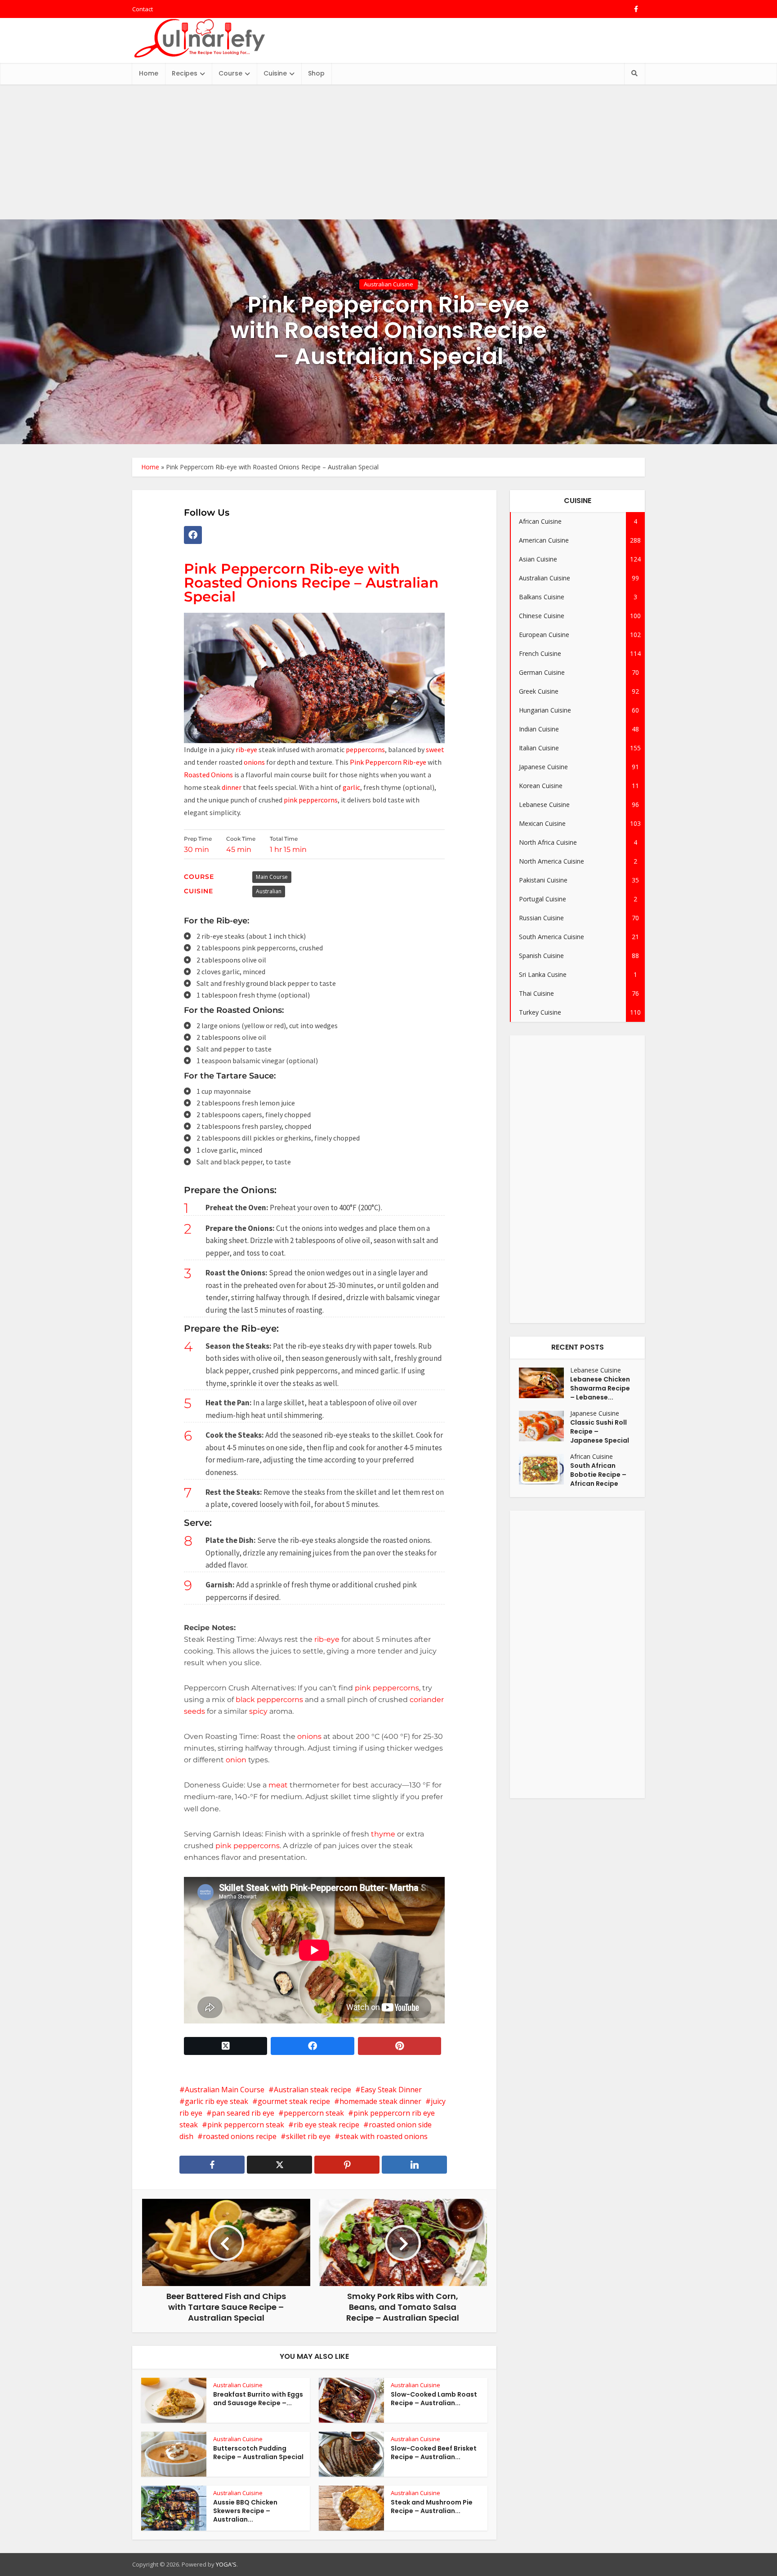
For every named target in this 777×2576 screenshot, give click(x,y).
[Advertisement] (388, 152)
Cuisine (275, 73)
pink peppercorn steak (246, 2125)
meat (278, 1785)
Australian (269, 891)
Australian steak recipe (313, 2090)
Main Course (272, 877)
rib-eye (247, 749)
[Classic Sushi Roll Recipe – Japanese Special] (545, 1426)
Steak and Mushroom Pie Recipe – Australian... (432, 2507)
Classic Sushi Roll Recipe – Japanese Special (600, 1431)
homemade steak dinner (380, 2101)
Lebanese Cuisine (596, 1370)
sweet (435, 749)
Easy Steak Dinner (391, 2090)
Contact (143, 9)
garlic (351, 787)
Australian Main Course (225, 2090)
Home (149, 73)
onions (255, 762)
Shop (316, 73)
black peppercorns (268, 1700)
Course (230, 73)
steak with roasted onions (384, 2136)
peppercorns (365, 749)
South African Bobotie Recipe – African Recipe (598, 1475)
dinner (232, 787)
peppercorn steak (314, 2113)
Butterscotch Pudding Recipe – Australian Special (258, 2453)
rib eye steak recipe (326, 2125)
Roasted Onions (209, 775)
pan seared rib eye (243, 2113)
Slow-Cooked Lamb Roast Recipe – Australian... (434, 2399)
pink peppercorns (311, 800)
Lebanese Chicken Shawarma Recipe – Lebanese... (600, 1388)
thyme (382, 1834)
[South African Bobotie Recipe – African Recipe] (545, 1469)
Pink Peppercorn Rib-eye (388, 762)
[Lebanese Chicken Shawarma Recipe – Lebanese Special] (545, 1383)
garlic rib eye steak (217, 2101)
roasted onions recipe (240, 2136)
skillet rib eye (308, 2136)
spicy (258, 1711)
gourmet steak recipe (294, 2101)
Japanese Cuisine (595, 1413)
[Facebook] (193, 535)
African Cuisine (592, 1456)
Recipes (185, 73)
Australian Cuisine (388, 284)
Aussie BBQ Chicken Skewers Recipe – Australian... (245, 2511)
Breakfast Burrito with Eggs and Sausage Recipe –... (258, 2399)
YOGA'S (226, 2564)
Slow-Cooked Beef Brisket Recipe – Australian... (434, 2453)
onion (235, 1760)
